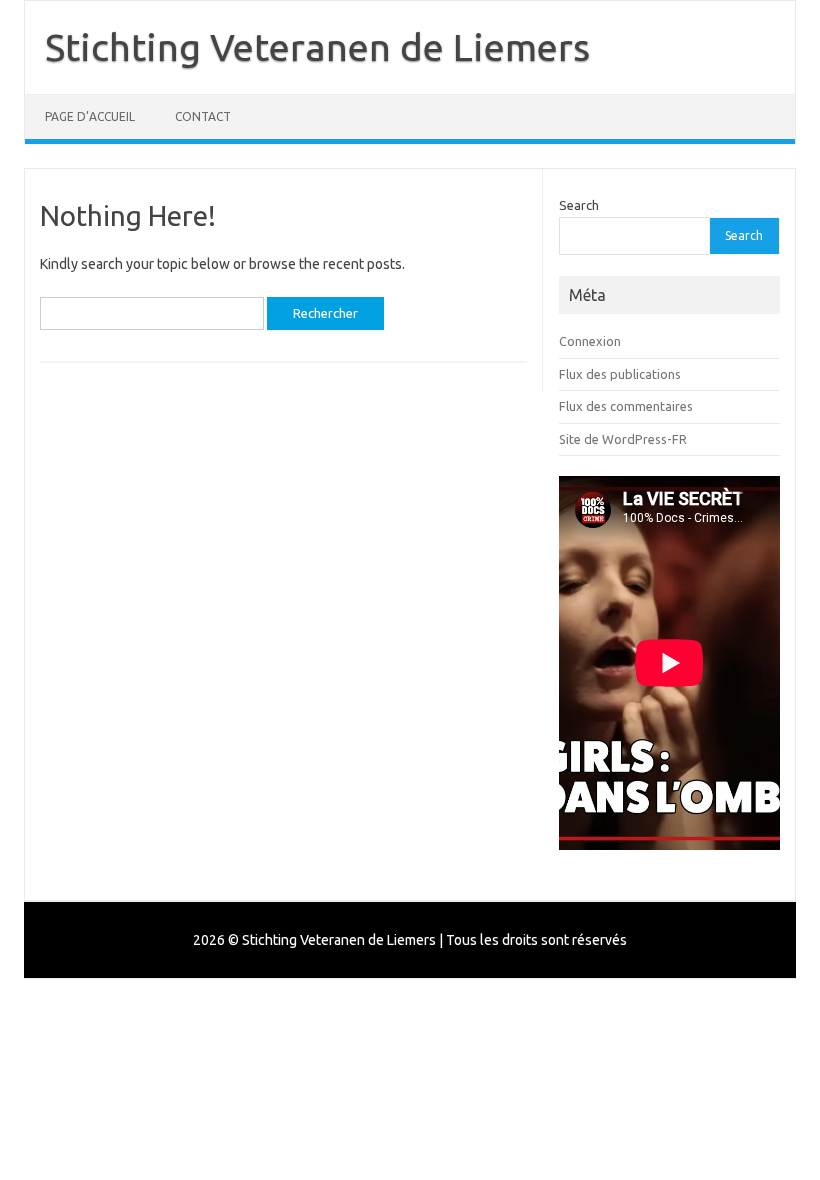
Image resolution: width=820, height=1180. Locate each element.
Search (579, 205)
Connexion (590, 341)
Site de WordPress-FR (623, 439)
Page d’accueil (90, 116)
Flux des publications (620, 374)
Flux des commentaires (626, 406)
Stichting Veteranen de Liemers (317, 47)
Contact (203, 116)
